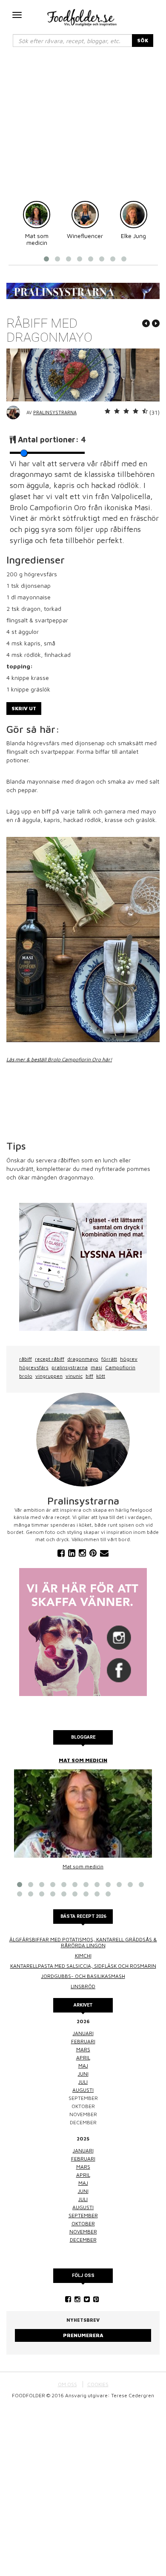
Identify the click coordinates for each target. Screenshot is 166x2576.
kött (101, 1376)
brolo (26, 1376)
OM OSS (67, 2384)
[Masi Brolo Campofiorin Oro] (83, 939)
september (83, 2215)
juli (83, 2082)
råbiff (26, 1359)
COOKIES (98, 2384)
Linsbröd (83, 1986)
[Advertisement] (83, 128)
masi (96, 1367)
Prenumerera (83, 2335)
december (83, 2240)
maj (83, 2066)
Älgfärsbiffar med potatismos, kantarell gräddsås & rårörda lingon (83, 1942)
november (83, 2232)
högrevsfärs (34, 1367)
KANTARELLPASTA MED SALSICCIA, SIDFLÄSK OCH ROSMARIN (83, 1966)
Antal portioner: (52, 440)
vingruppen (49, 1376)
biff (89, 1376)
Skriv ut (24, 708)
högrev (129, 1359)
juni (83, 2074)
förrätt (109, 1359)
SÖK (143, 40)
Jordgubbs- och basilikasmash (83, 1976)
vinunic (74, 1376)
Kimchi (83, 1956)
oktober (83, 2223)
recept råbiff (50, 1359)
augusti (83, 2090)
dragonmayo (83, 1359)
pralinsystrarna (70, 1367)
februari (83, 2041)
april (83, 2058)
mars (83, 2049)
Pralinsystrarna (55, 412)
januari (83, 2033)
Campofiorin (120, 1367)
